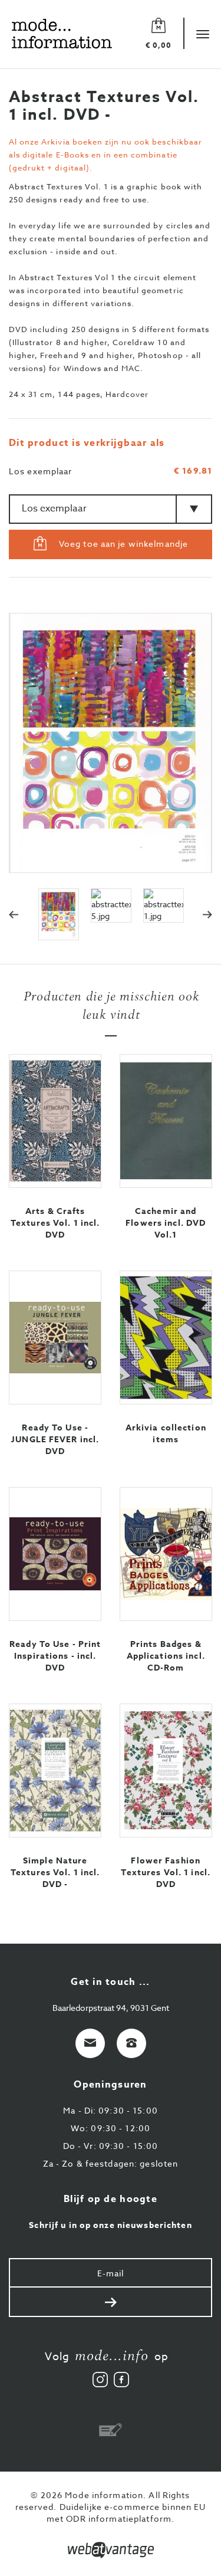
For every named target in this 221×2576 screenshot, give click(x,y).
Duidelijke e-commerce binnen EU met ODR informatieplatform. (126, 2513)
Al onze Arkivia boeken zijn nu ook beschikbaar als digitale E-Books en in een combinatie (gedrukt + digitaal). (105, 155)
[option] (66, 905)
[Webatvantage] (111, 2550)
